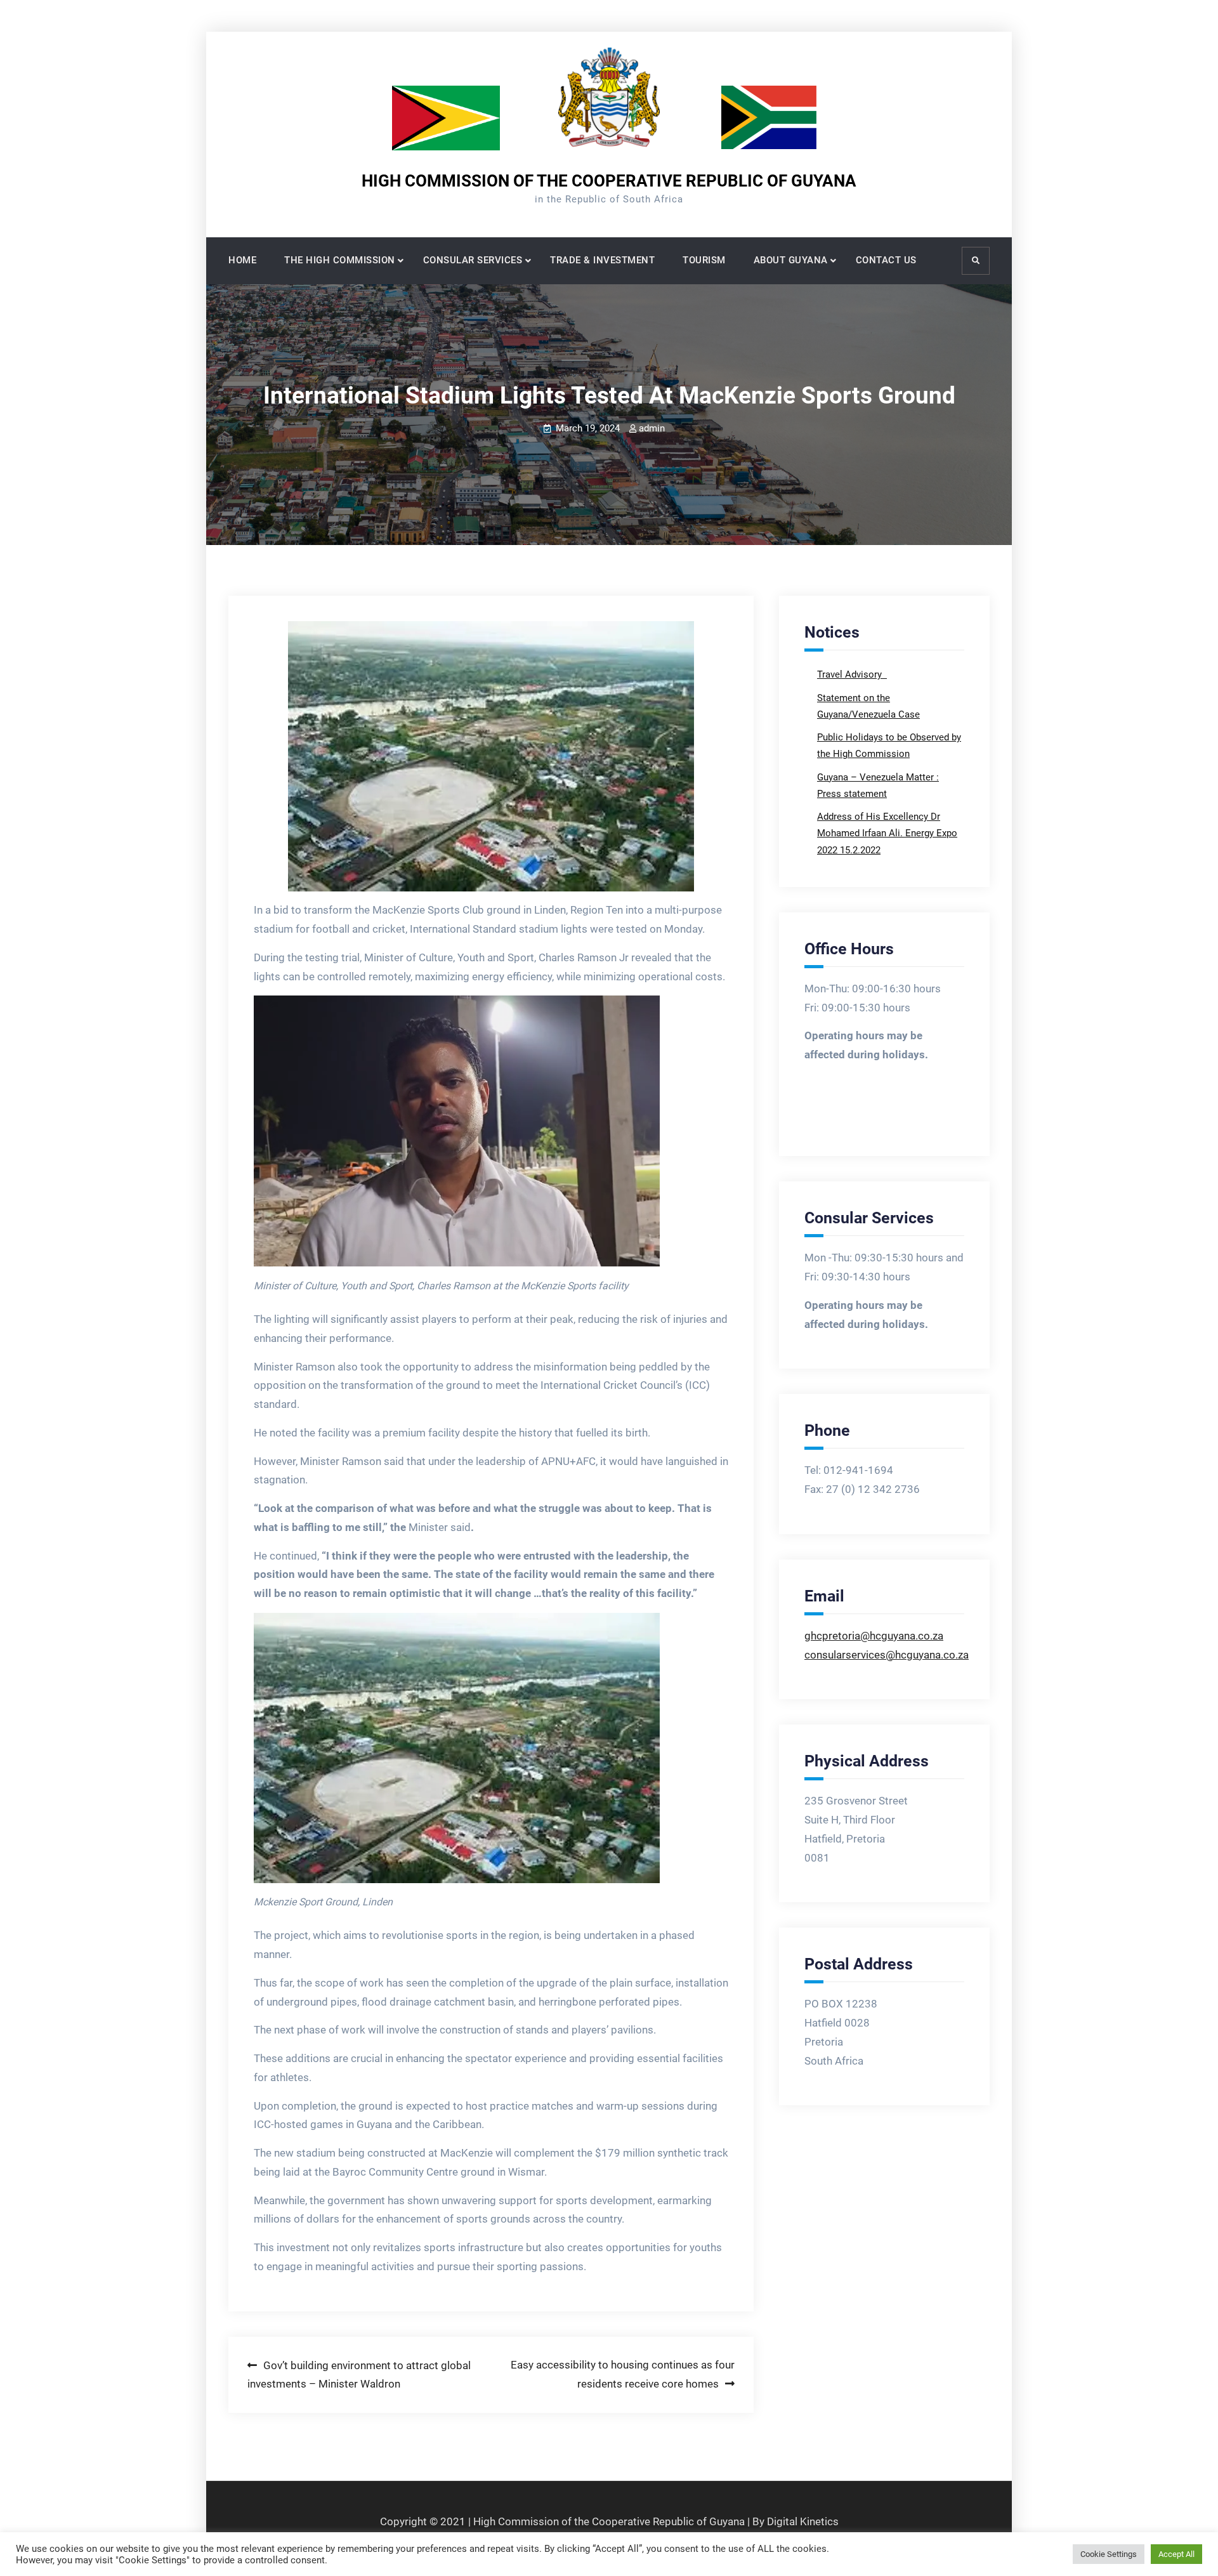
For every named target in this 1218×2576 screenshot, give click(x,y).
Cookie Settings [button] (1109, 2554)
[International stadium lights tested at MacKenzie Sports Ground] (491, 756)
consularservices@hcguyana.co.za (887, 1655)
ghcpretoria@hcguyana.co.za (874, 1636)
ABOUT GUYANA (791, 260)
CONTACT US (886, 260)
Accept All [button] (1176, 2554)
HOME (242, 260)
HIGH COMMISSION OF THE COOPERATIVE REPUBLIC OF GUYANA (609, 181)
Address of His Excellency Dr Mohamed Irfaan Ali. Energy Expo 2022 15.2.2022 (887, 833)
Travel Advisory (851, 674)
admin (652, 428)
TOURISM (704, 260)
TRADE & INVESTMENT (602, 260)
